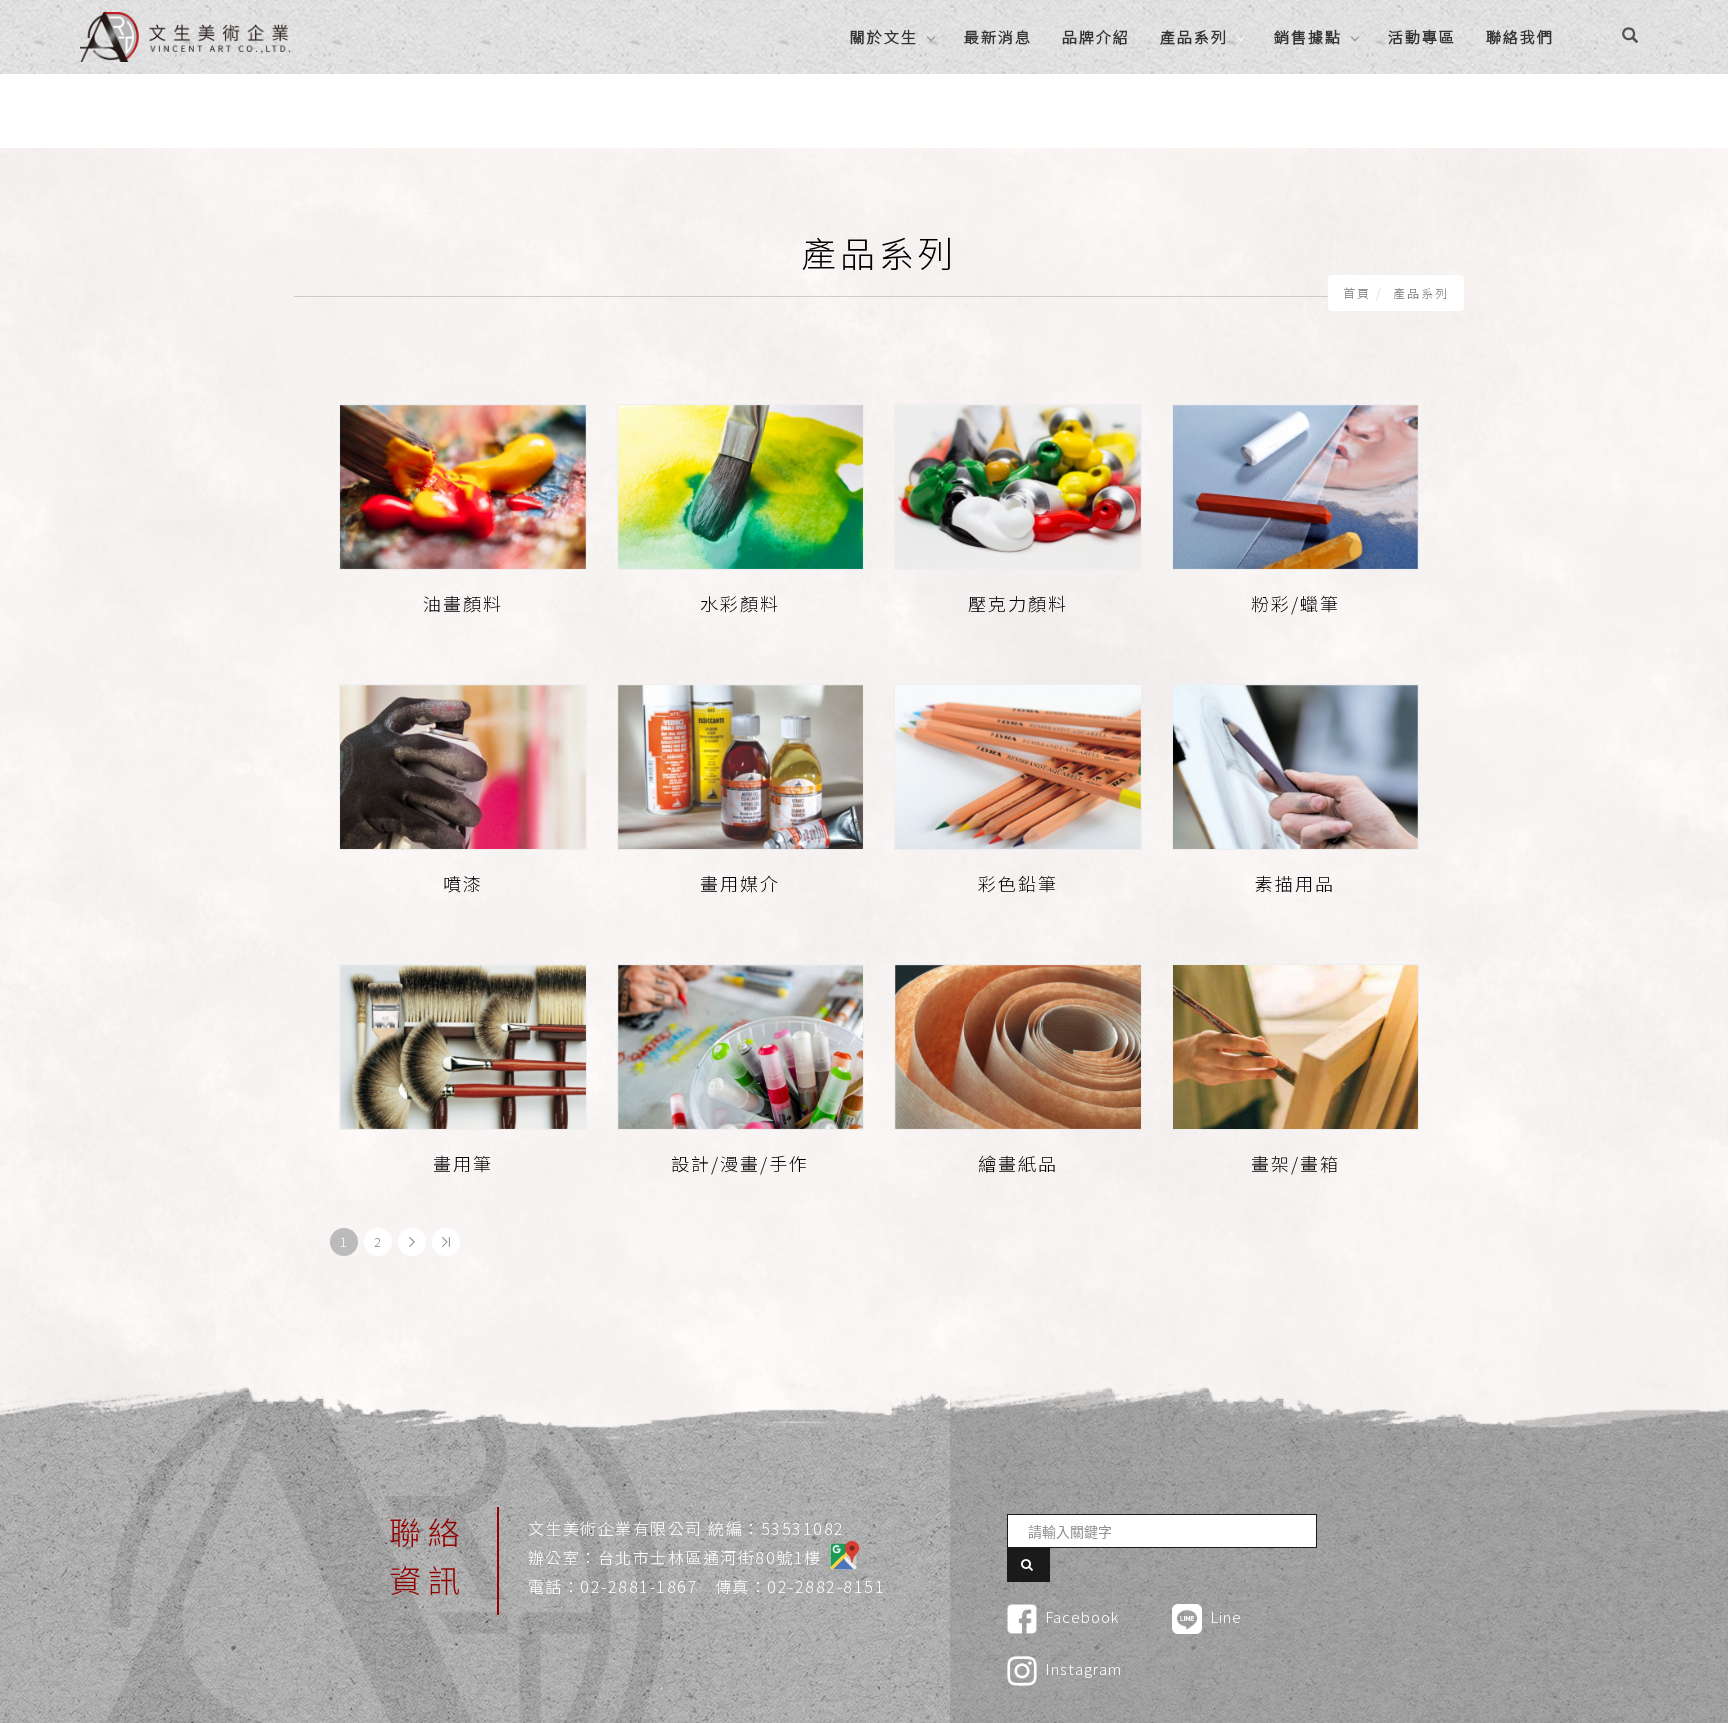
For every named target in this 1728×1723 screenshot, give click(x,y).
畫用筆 (463, 1163)
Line (1226, 1616)
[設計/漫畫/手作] (741, 1044)
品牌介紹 (1096, 36)
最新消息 (998, 36)
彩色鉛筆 (1018, 883)
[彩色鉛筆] (1018, 764)
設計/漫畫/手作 (740, 1163)
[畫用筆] (463, 1044)
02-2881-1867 (639, 1586)
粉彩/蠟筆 (1295, 603)
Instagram (1083, 1668)
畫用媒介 (740, 883)
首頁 (1357, 292)
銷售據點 (1308, 36)
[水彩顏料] (741, 484)
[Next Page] (412, 1242)
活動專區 (1422, 36)
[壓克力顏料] (1018, 484)
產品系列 (1194, 36)
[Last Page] (446, 1242)
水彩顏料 (740, 603)
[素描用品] (1296, 764)
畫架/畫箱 (1295, 1163)
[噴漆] (463, 764)
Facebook (1082, 1616)
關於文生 (884, 36)
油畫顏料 (463, 603)
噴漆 (463, 883)
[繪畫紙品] (1018, 1044)
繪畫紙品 (1018, 1163)
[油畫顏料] (463, 484)
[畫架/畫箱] (1296, 1044)
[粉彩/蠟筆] (1296, 484)
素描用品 (1295, 883)
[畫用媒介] (741, 764)
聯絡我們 (1520, 36)
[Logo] (185, 34)
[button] (1630, 37)
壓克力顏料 (1018, 603)
